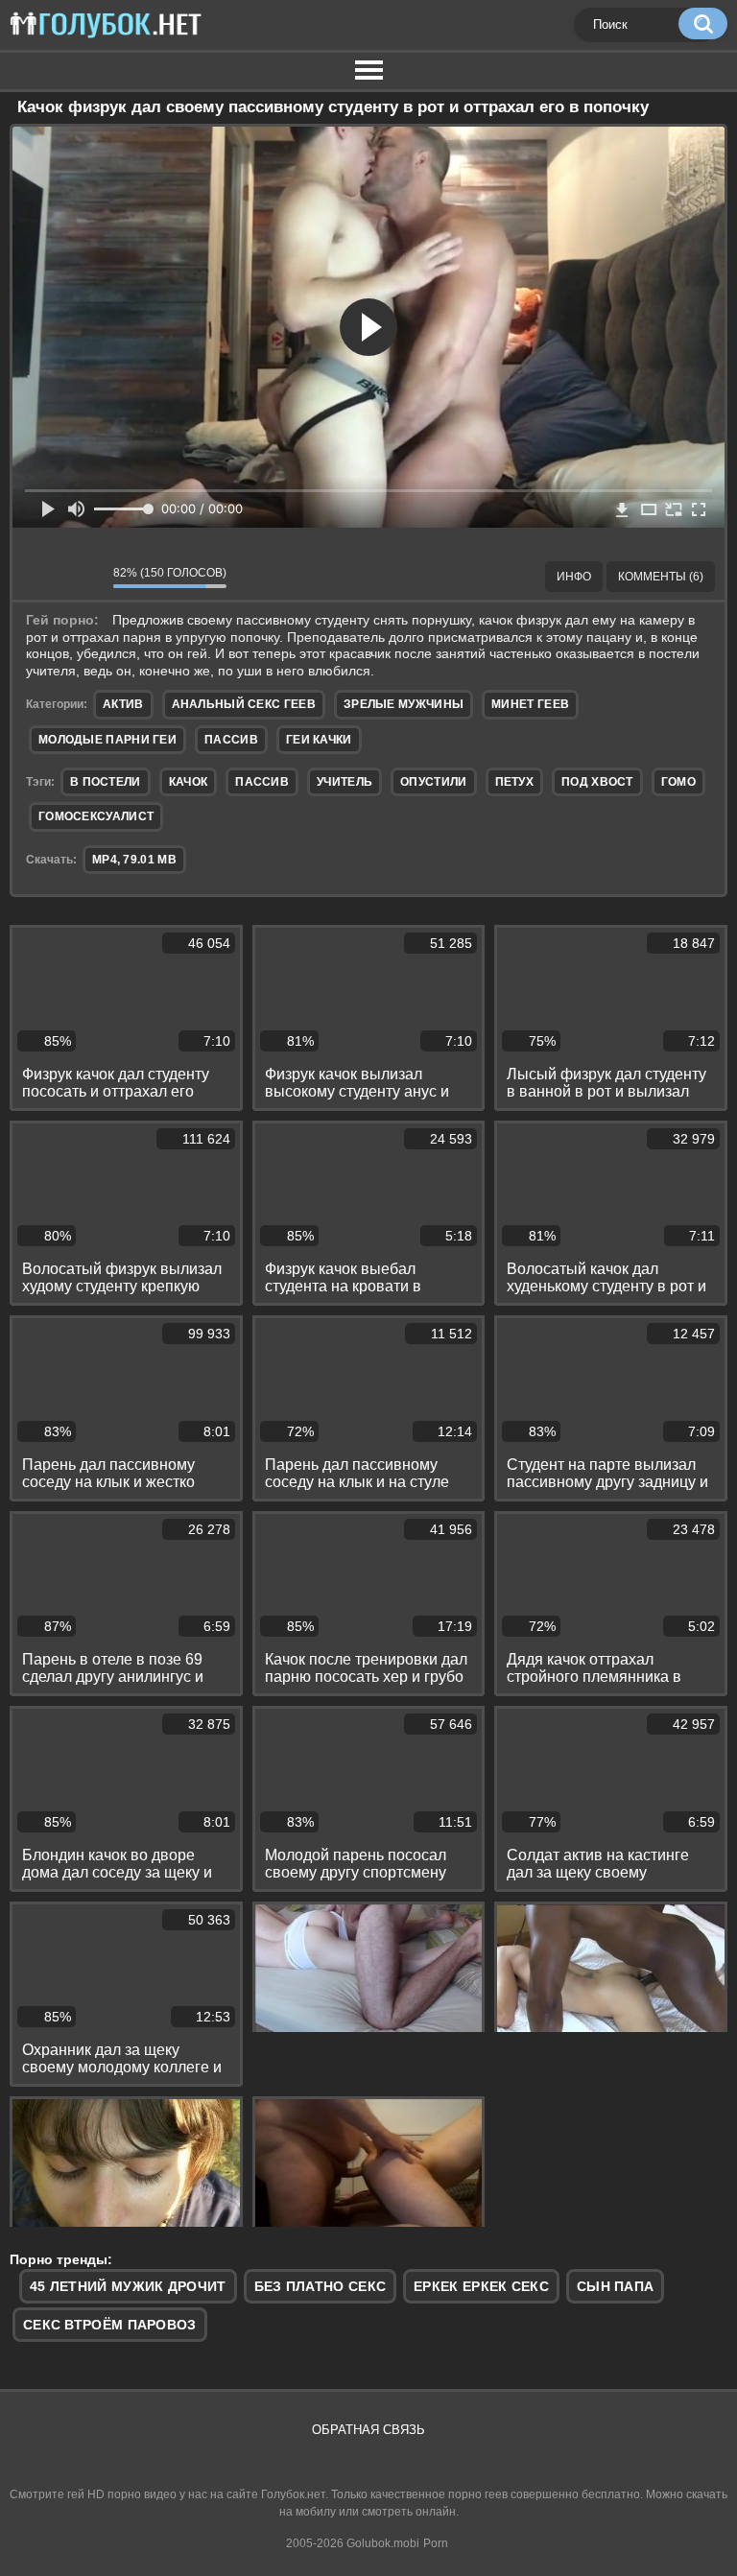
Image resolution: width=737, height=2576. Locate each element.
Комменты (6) (661, 577)
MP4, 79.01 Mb (134, 860)
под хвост (597, 782)
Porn (436, 2543)
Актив (123, 704)
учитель (345, 782)
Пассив (231, 740)
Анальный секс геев (244, 704)
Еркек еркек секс (481, 2286)
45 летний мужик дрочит (128, 2286)
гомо (678, 782)
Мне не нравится (84, 577)
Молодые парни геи (107, 740)
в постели (106, 782)
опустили (433, 782)
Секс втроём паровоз (110, 2325)
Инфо (574, 577)
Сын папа (615, 2286)
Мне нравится (41, 577)
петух (515, 782)
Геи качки (319, 740)
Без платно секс (321, 2286)
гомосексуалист (96, 816)
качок (189, 782)
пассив (262, 782)
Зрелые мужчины (404, 704)
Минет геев (530, 704)
